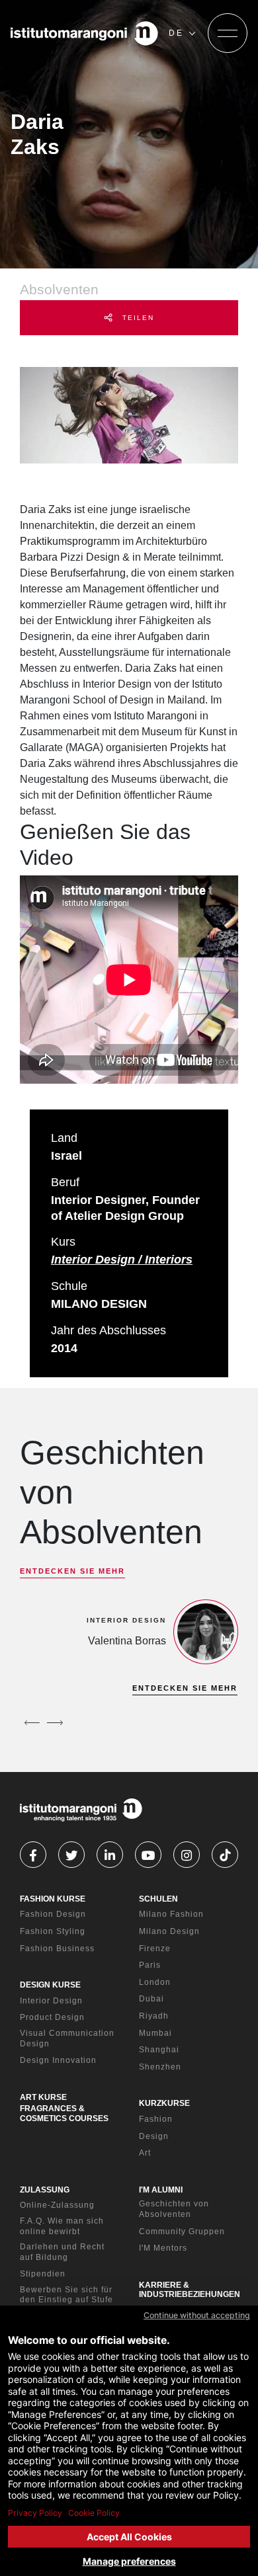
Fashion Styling (53, 1931)
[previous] (32, 1722)
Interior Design (51, 2001)
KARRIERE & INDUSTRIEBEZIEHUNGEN (190, 2290)
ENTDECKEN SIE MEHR (72, 1571)
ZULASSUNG (45, 2190)
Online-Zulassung (57, 2205)
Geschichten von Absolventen (174, 2209)
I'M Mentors (163, 2248)
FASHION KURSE (53, 1899)
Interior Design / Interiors (122, 1260)
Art (145, 2153)
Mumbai (155, 2033)
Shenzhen (160, 2067)
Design (154, 2136)
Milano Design (169, 1931)
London (155, 1982)
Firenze (155, 1949)
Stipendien (43, 2274)
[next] (55, 1722)
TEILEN (137, 318)
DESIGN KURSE (50, 1985)
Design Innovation (58, 2060)
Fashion (156, 2119)
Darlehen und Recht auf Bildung (62, 2252)
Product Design (52, 2017)
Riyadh (154, 2016)
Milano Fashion (171, 1914)
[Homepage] (84, 33)
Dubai (151, 1999)
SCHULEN (158, 1899)
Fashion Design (53, 1914)
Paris (150, 1965)
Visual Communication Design (67, 2038)
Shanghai (159, 2050)
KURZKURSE (164, 2103)
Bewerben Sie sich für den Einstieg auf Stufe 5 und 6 (66, 2300)
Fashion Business (57, 1949)
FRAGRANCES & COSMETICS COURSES (64, 2113)
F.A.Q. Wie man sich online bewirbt (62, 2226)
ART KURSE (43, 2097)
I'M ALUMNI (161, 2190)
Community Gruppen (182, 2232)
